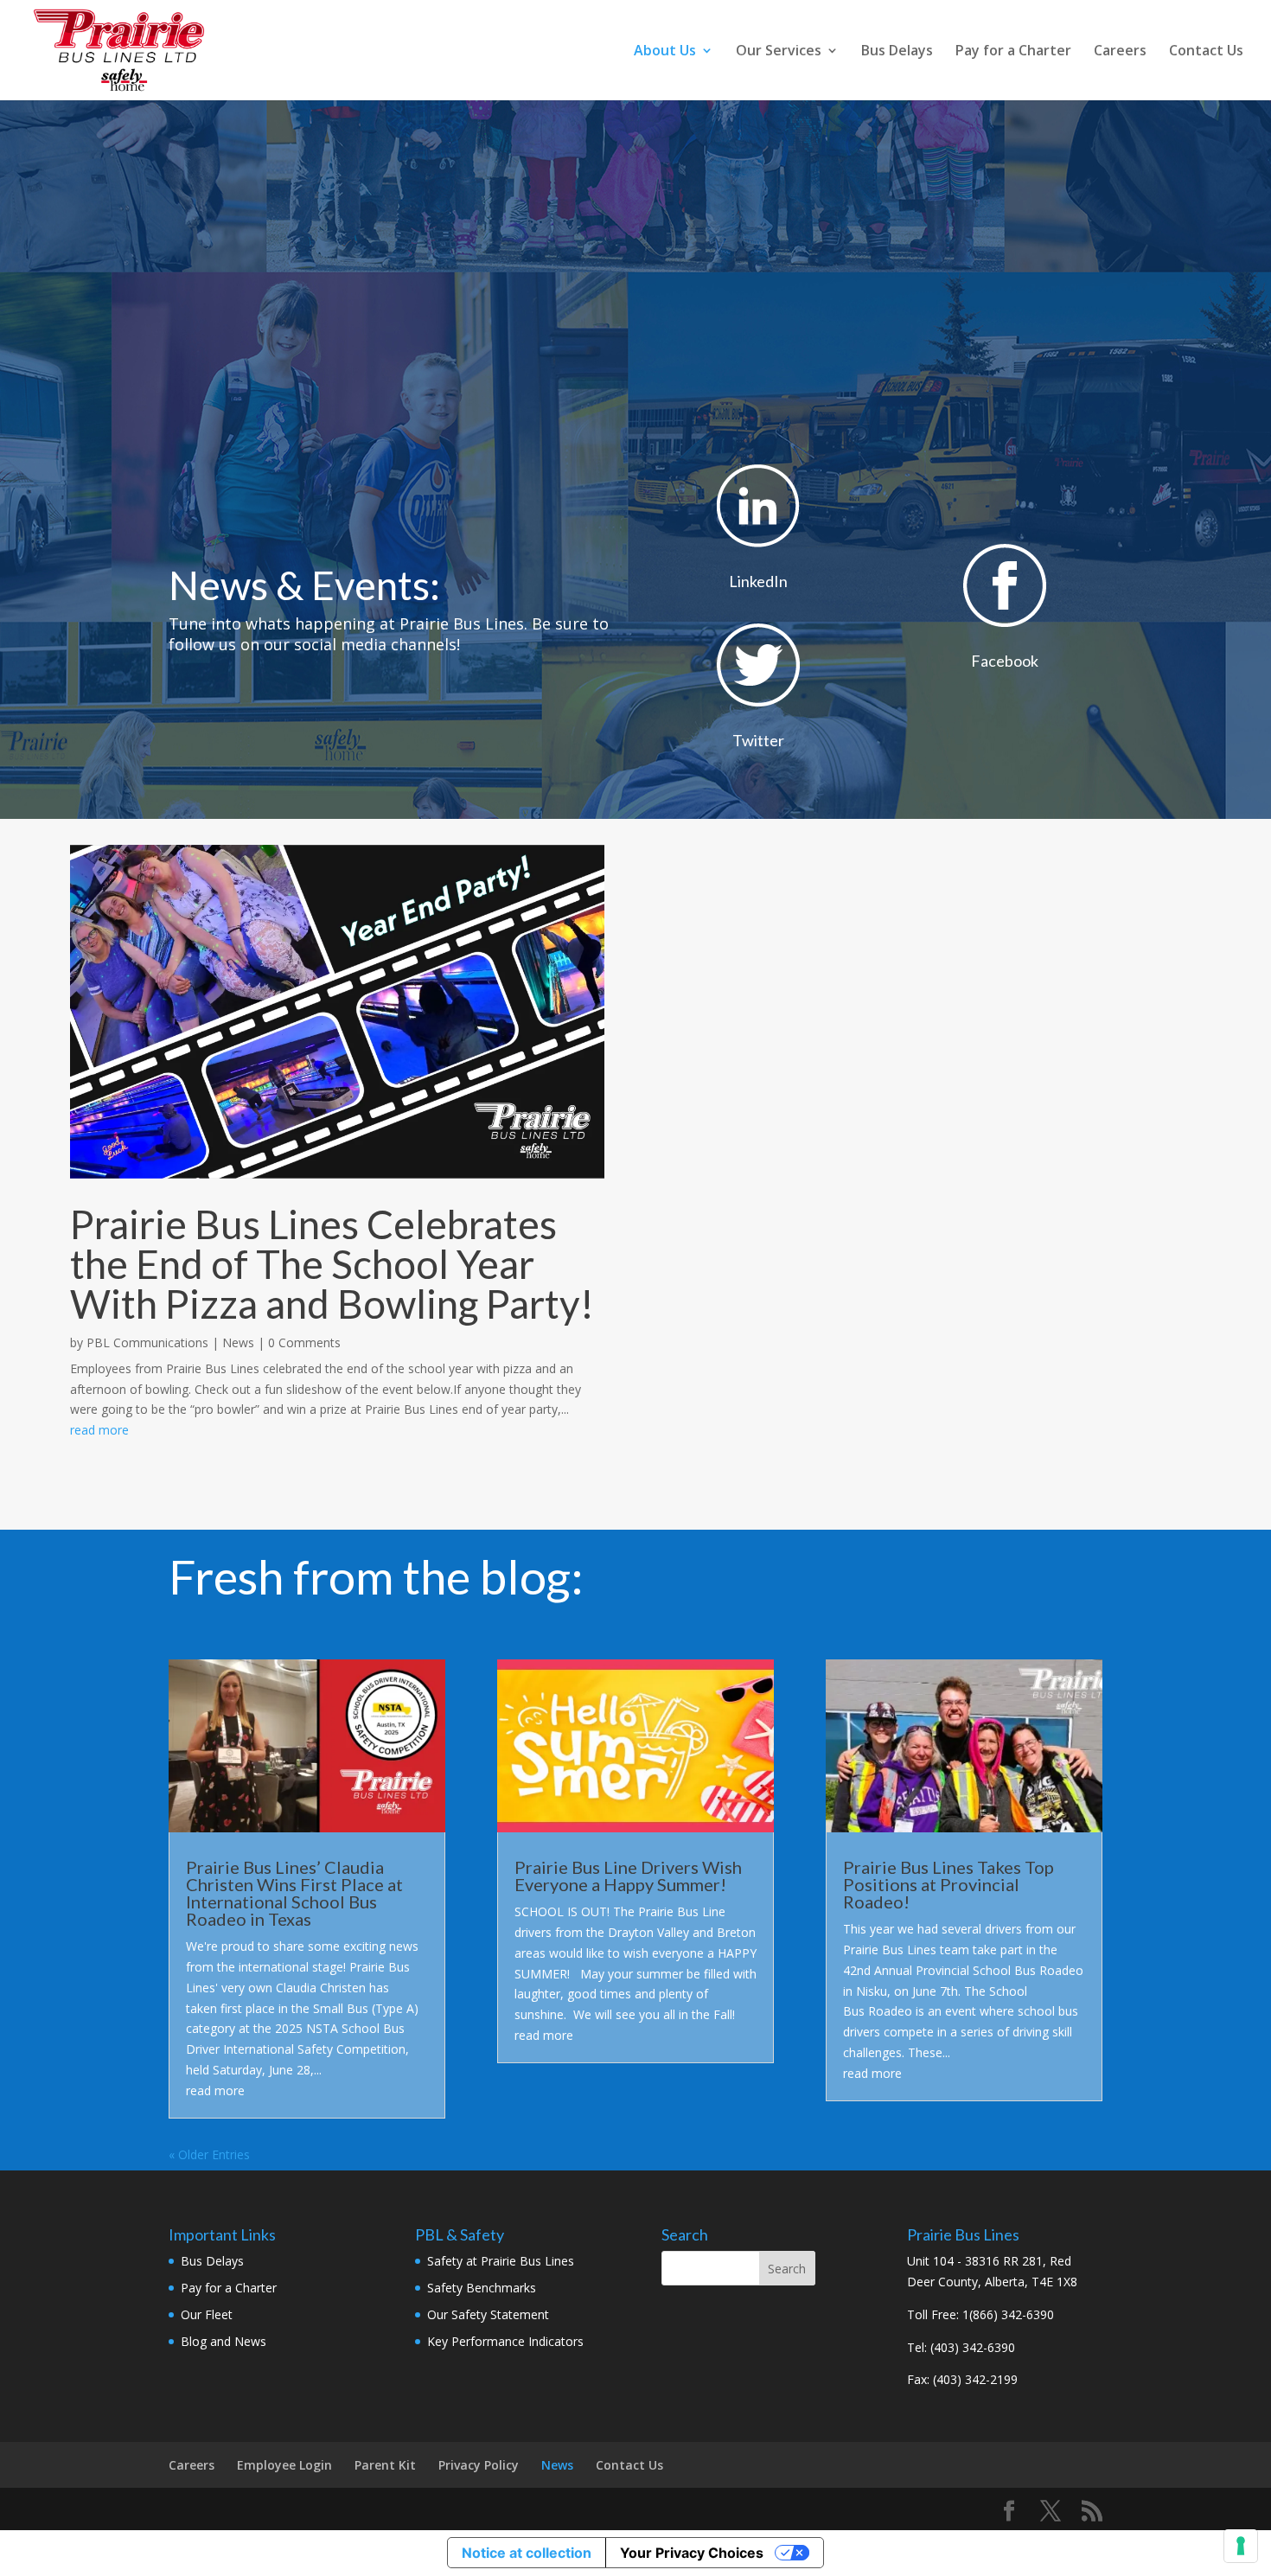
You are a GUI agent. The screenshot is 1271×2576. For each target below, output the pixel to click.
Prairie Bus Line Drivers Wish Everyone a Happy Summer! (628, 1876)
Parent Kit (385, 2465)
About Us (665, 52)
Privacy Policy (479, 2465)
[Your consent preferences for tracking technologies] (1241, 2546)
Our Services (779, 52)
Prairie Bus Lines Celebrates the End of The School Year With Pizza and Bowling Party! (332, 1264)
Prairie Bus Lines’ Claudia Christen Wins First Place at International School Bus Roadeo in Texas (294, 1893)
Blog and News (224, 2341)
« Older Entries (209, 2154)
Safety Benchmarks (482, 2288)
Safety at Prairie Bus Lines (501, 2261)
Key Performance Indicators (505, 2341)
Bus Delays (897, 52)
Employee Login (284, 2465)
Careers (1120, 52)
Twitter (758, 740)
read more (99, 1430)
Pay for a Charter (1013, 52)
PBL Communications (147, 1342)
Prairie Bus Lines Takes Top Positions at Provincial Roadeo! (948, 1884)
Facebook (1005, 661)
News (238, 1342)
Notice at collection (527, 2553)
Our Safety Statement (488, 2314)
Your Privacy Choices (692, 2553)
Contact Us (1206, 52)
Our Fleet (207, 2314)
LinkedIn (758, 581)
